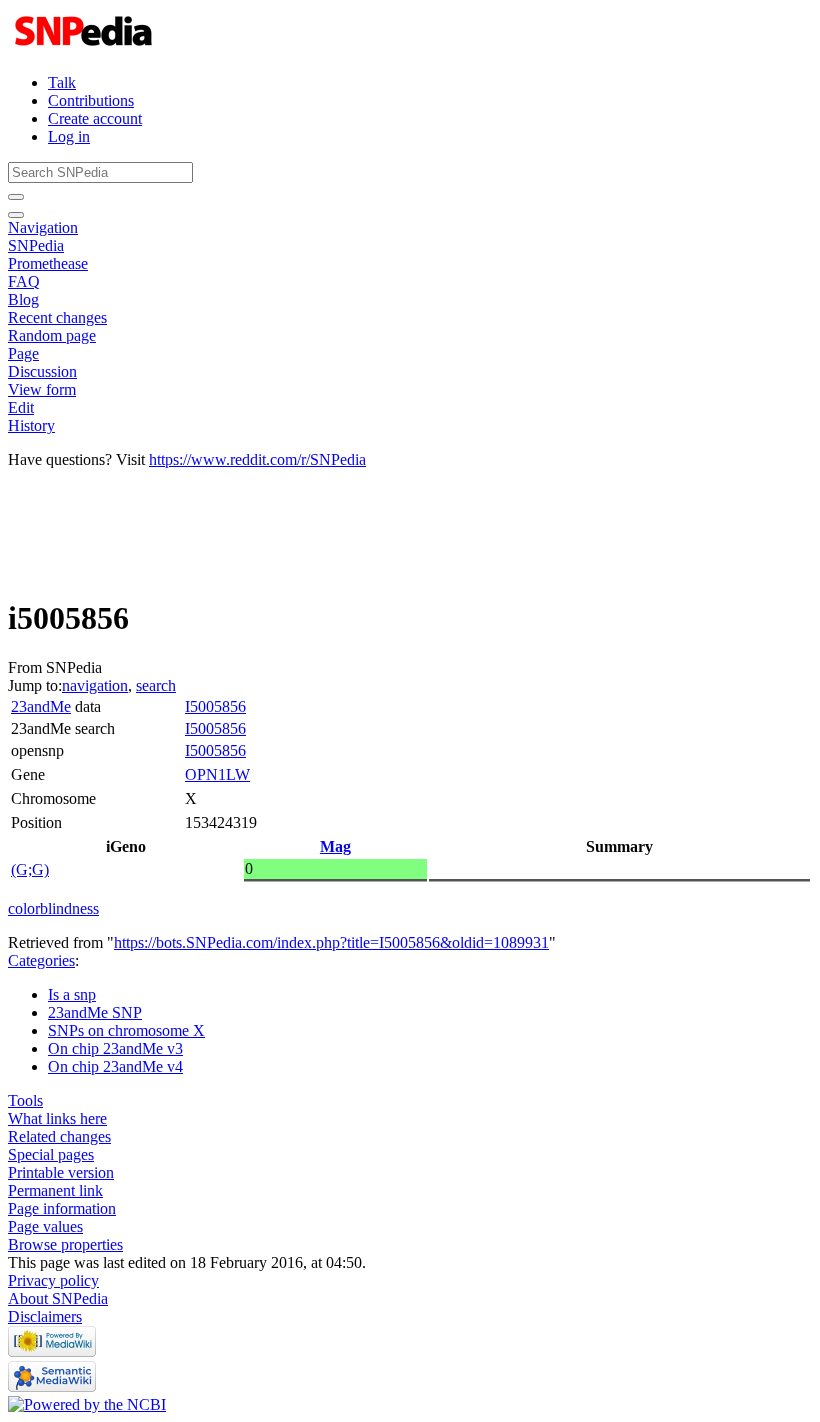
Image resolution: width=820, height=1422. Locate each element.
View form (42, 389)
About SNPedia (58, 1298)
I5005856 (215, 706)
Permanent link (55, 1190)
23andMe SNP (95, 1012)
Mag (335, 846)
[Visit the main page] (85, 48)
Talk (62, 82)
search (156, 685)
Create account (95, 118)
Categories (41, 960)
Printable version (61, 1172)
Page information (62, 1208)
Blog (23, 299)
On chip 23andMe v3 (115, 1048)
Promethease (48, 263)
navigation (95, 685)
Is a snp (72, 994)
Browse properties (65, 1244)
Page (23, 353)
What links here (57, 1118)
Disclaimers (45, 1316)
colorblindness (53, 908)
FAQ (24, 281)
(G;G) (30, 869)
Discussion (42, 371)
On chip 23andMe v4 (115, 1066)
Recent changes (57, 317)
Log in (69, 136)
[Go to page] (16, 197)
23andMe (41, 706)
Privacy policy (53, 1280)
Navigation (43, 227)
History (31, 425)
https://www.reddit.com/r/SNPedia (257, 459)
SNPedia (36, 245)
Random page (52, 335)
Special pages (51, 1154)
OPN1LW (217, 774)
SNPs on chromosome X (126, 1030)
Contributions (91, 100)
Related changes (59, 1136)
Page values (45, 1226)
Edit (21, 407)
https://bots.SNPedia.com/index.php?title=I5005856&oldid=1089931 (331, 942)
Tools (25, 1100)
